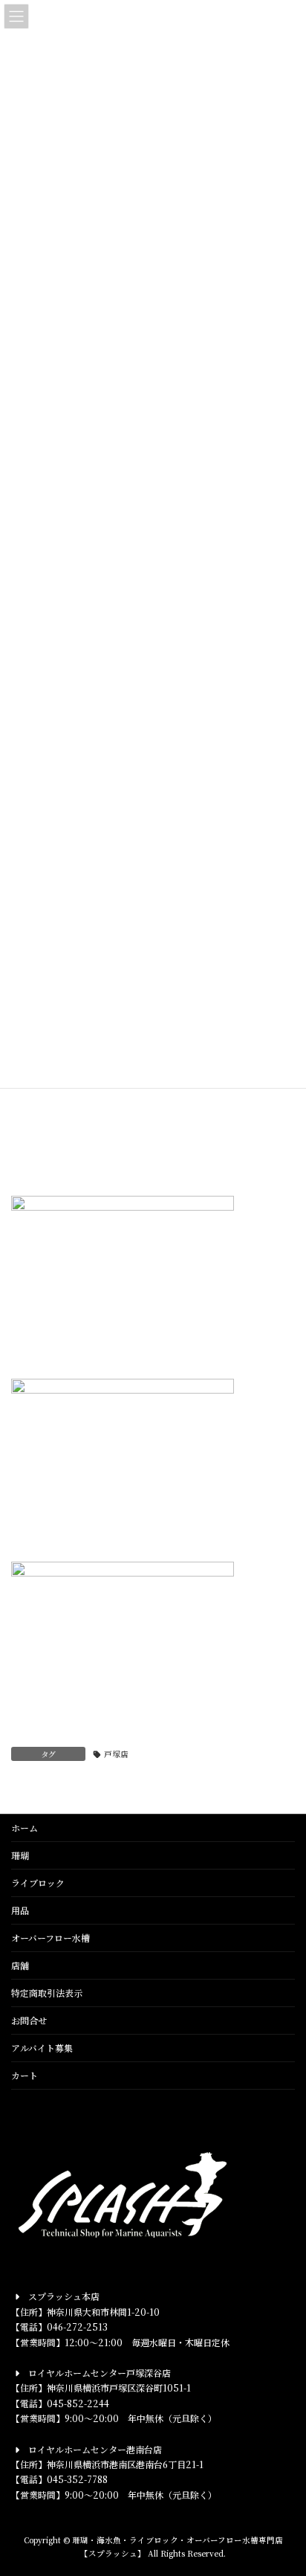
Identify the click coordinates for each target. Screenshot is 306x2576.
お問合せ (29, 2020)
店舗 (20, 1965)
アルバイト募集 (42, 2048)
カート (25, 2075)
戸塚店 (116, 1754)
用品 (20, 1910)
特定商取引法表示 (47, 1993)
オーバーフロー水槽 (51, 1938)
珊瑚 (20, 1855)
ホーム (25, 1828)
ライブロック (38, 1883)
